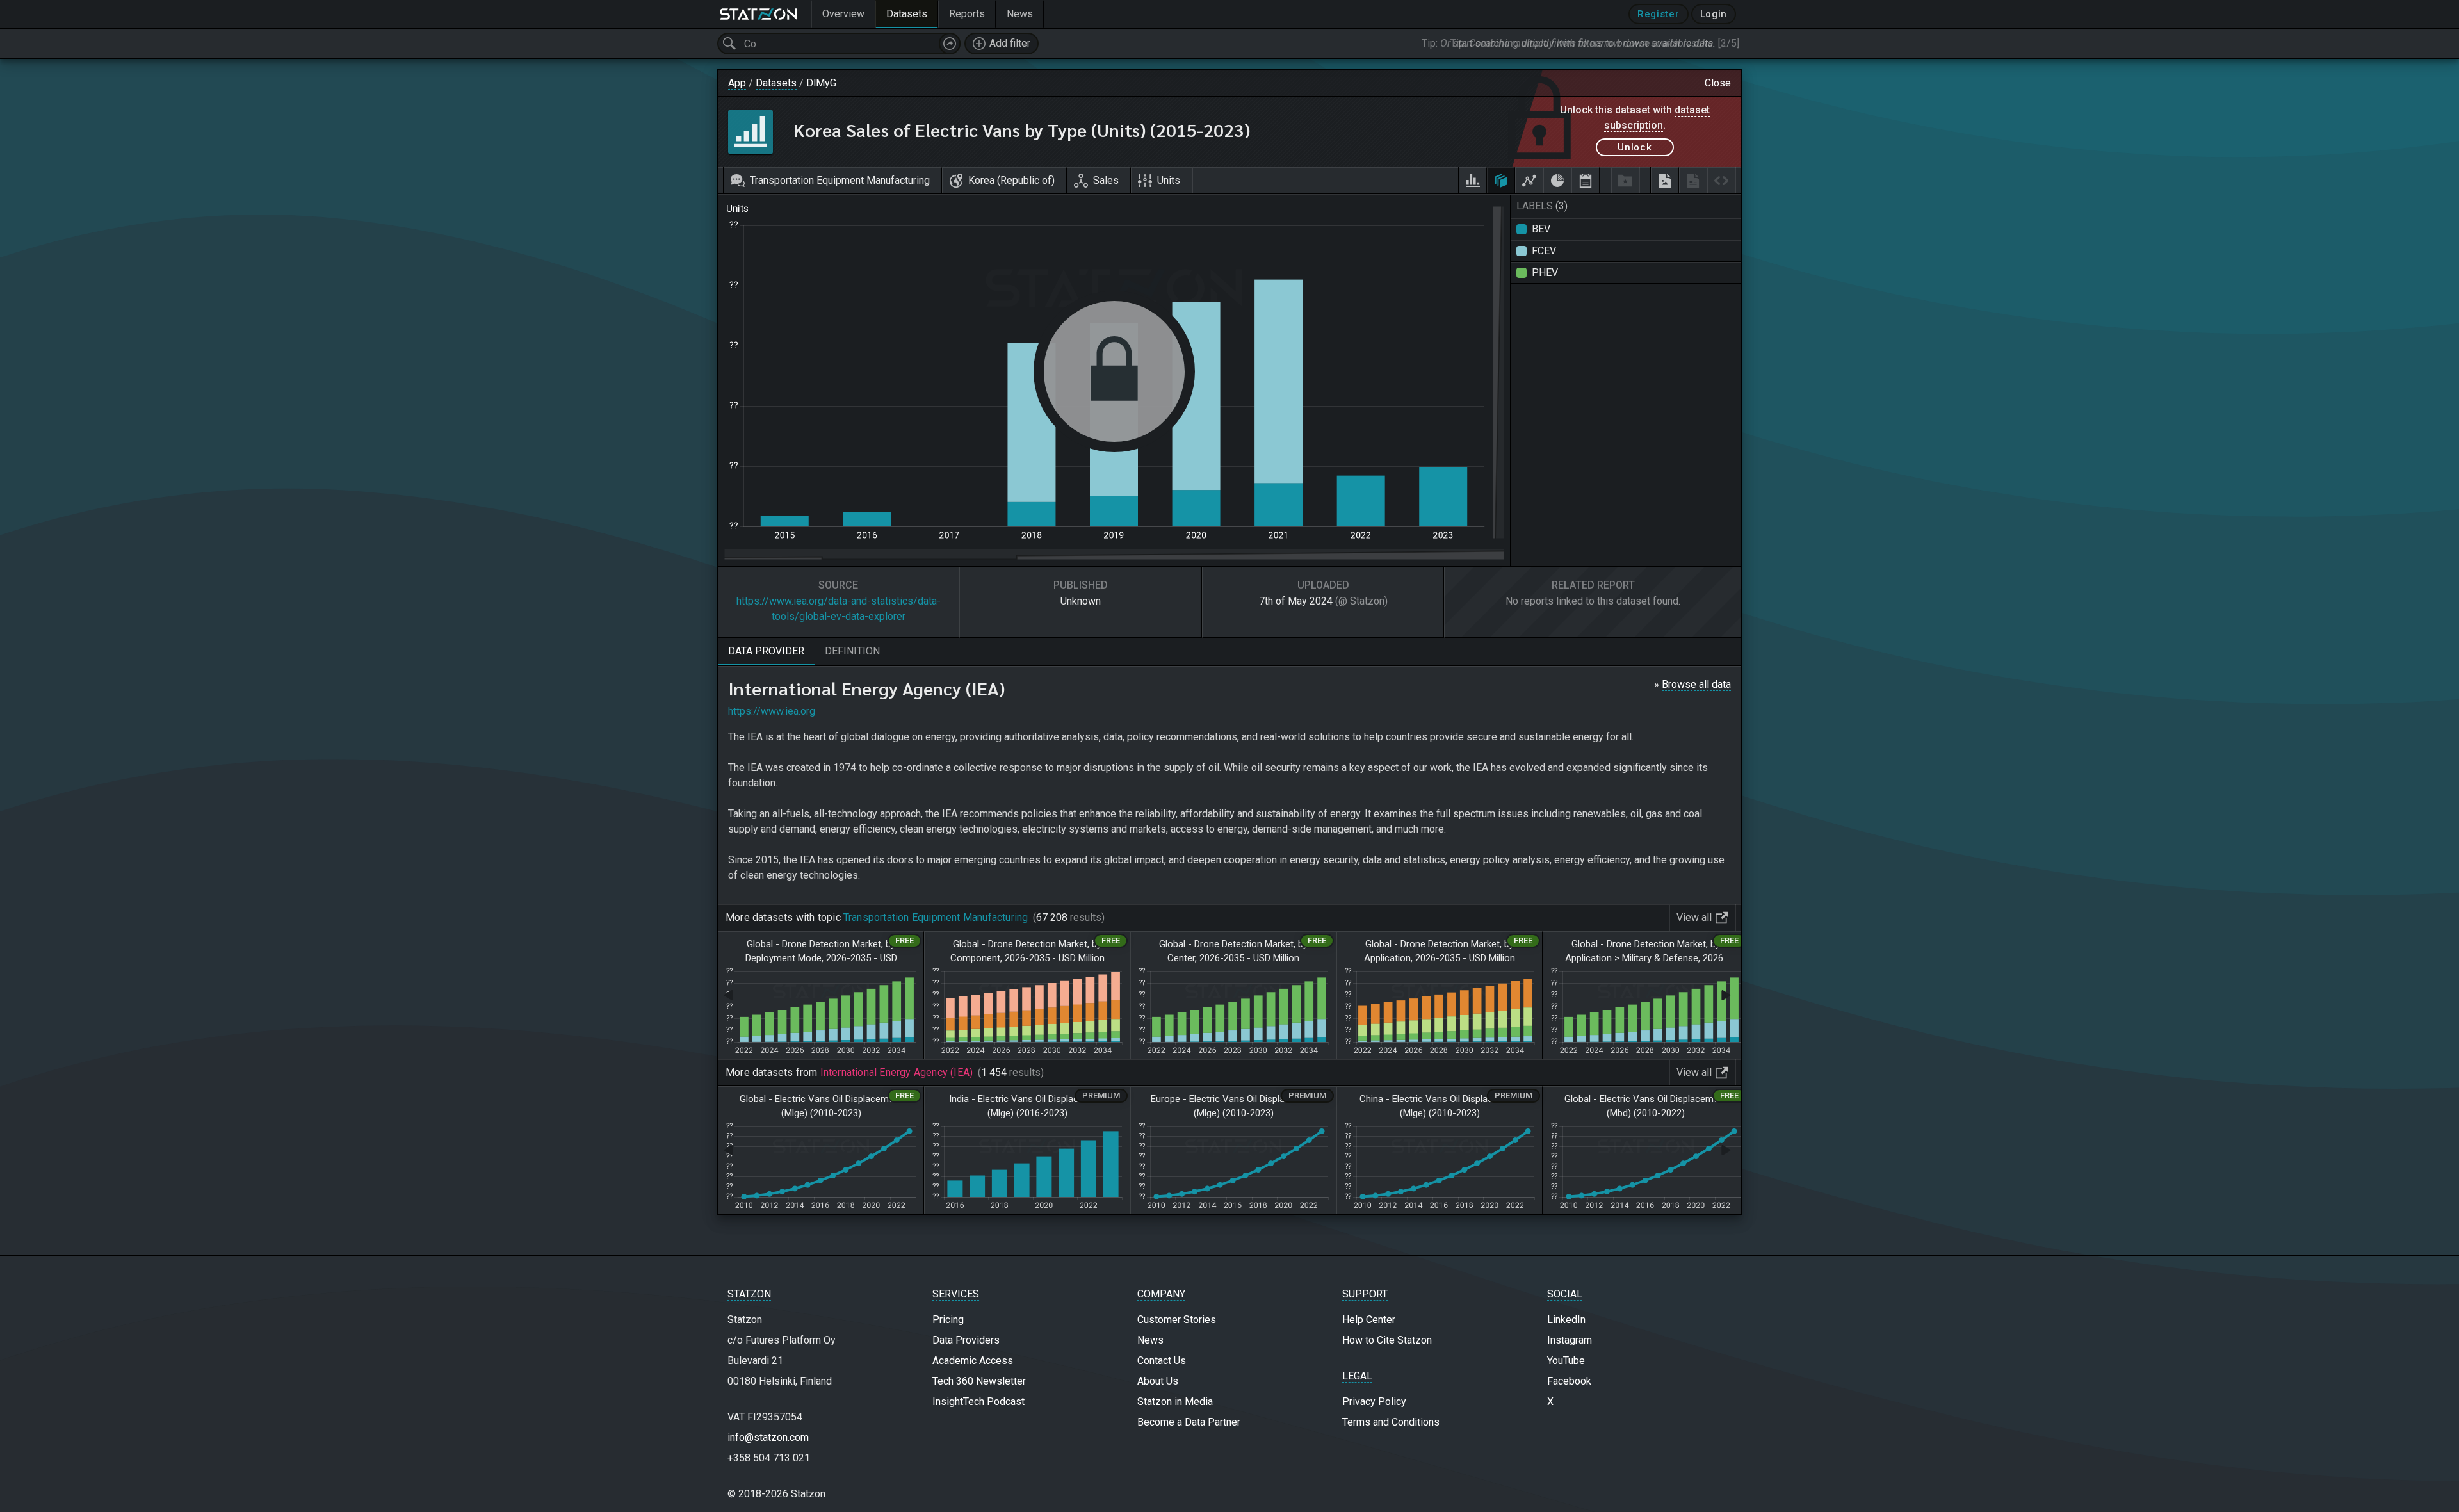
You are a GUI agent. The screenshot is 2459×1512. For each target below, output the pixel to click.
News (1150, 1340)
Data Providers (966, 1340)
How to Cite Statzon (1387, 1340)
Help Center (1369, 1320)
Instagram (1570, 1340)
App (737, 83)
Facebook (1569, 1381)
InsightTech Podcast (978, 1402)
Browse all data (1696, 684)
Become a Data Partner (1189, 1422)
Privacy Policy (1374, 1402)
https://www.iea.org (772, 711)
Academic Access (973, 1361)
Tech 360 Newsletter (979, 1381)
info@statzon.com (768, 1437)
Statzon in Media (1175, 1402)
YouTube (1566, 1361)
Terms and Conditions (1391, 1422)
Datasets (776, 83)
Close (1718, 83)
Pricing (948, 1320)
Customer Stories (1177, 1320)
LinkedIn (1566, 1320)
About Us (1158, 1381)
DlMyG (821, 83)
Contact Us (1162, 1361)
